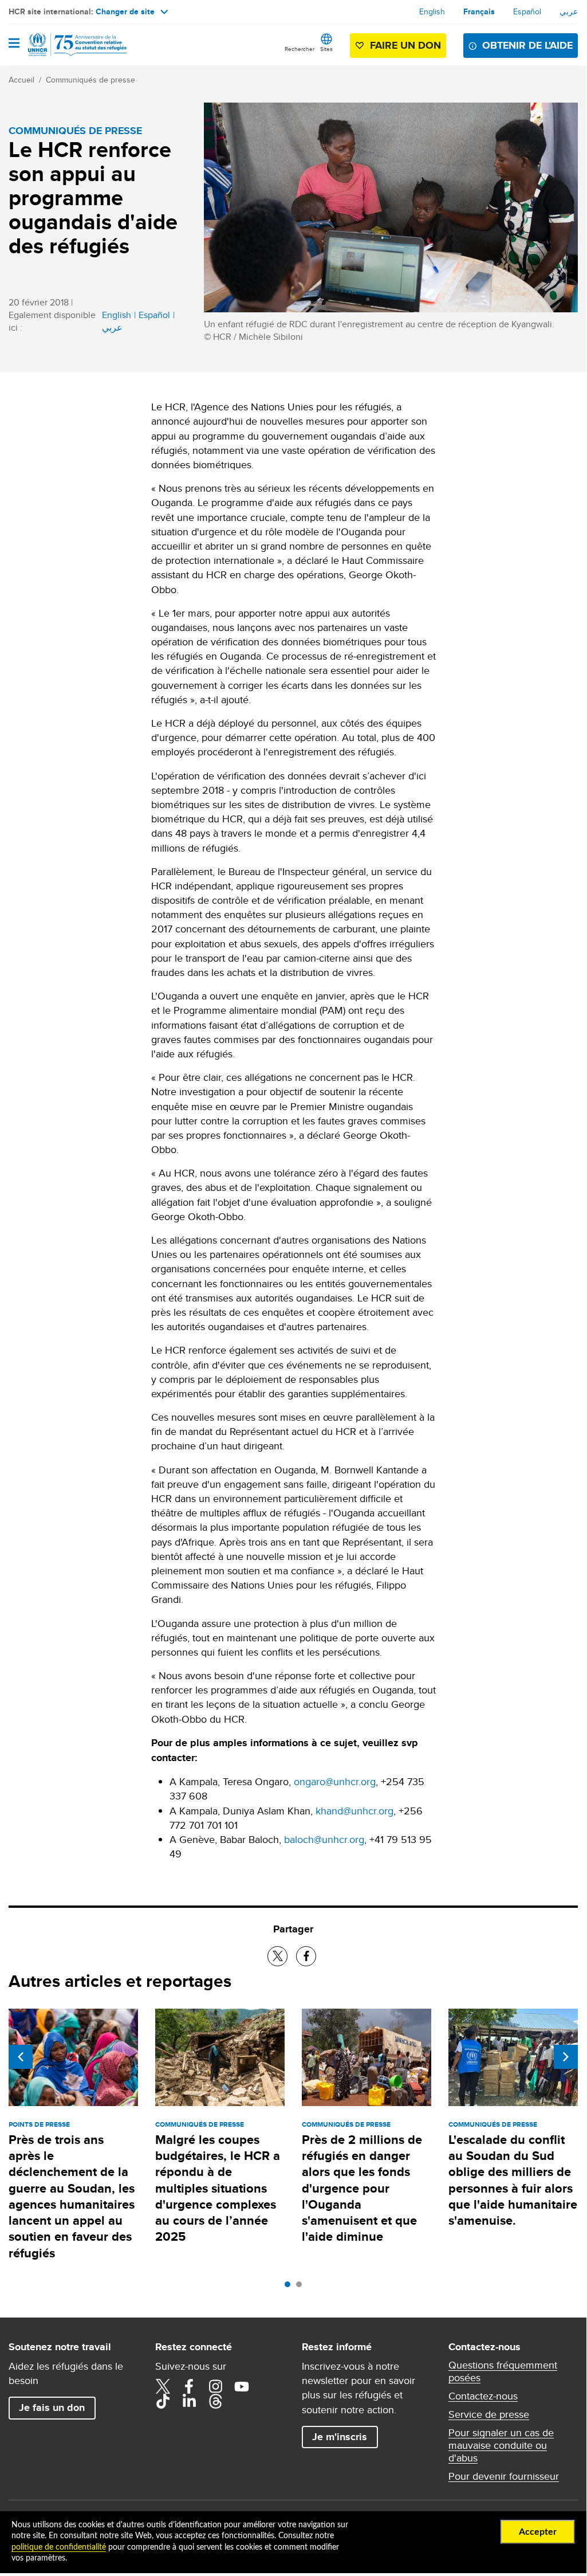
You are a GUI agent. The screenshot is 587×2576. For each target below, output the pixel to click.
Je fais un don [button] (52, 2408)
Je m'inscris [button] (340, 2437)
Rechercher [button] (300, 49)
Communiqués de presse (90, 80)
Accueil (21, 80)
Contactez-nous (483, 2396)
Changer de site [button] (125, 11)
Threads (215, 2401)
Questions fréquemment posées (503, 2371)
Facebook (189, 2386)
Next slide (566, 2057)
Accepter (538, 2532)
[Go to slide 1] (290, 2287)
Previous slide (21, 2057)
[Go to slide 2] (302, 2287)
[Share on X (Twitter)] (277, 1956)
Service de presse (489, 2414)
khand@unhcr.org (354, 1811)
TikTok (163, 2401)
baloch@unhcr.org (324, 1839)
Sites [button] (326, 49)
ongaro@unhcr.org (335, 1781)
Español (527, 11)
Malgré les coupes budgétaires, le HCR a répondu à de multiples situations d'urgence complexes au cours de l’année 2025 (218, 2188)
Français (479, 11)
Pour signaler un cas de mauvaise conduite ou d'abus (501, 2445)
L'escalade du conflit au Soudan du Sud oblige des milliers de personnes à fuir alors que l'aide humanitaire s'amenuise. (513, 2180)
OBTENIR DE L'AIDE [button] (527, 45)
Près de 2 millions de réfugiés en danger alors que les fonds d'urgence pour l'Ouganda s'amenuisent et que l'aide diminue (362, 2188)
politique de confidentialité (59, 2547)
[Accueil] (67, 45)
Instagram (215, 2386)
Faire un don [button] (405, 45)
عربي (569, 11)
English (432, 11)
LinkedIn (189, 2401)
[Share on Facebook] (306, 1956)
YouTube (242, 2386)
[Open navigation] (14, 44)
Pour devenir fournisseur (504, 2476)
